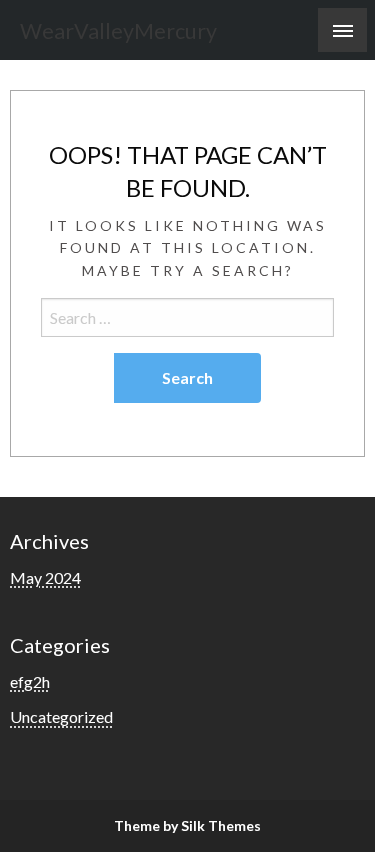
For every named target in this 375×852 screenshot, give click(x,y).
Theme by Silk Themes (187, 825)
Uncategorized (61, 716)
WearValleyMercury (118, 31)
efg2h (30, 681)
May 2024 (45, 577)
